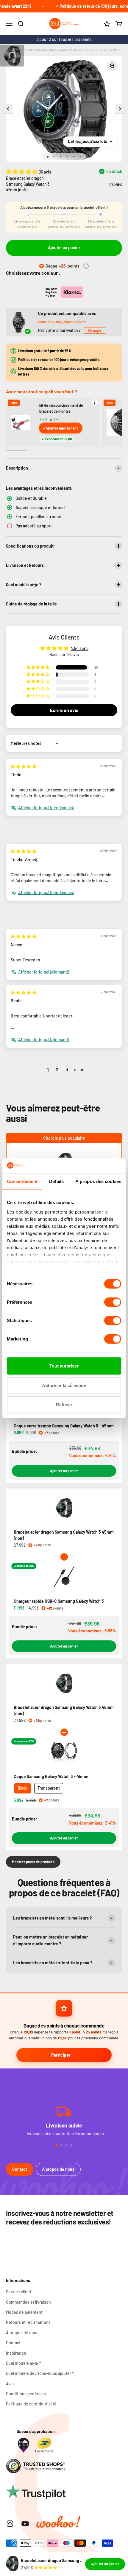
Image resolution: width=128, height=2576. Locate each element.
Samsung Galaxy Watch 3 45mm (62, 322)
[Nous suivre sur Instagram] (10, 2524)
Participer (61, 2055)
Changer (95, 330)
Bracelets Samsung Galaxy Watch (46, 50)
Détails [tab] (56, 1181)
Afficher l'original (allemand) (44, 972)
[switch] (113, 1302)
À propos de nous (58, 2169)
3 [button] (67, 1070)
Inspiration (16, 2353)
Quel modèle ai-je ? (24, 2363)
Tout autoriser (64, 1366)
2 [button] (57, 1070)
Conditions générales (26, 2394)
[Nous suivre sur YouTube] (25, 2524)
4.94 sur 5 (79, 648)
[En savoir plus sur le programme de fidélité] (86, 266)
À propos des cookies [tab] (98, 1181)
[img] (24, 766)
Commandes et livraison (28, 2302)
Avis (10, 2384)
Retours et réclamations (28, 2322)
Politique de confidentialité (31, 2404)
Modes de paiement (24, 2312)
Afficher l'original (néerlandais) (46, 808)
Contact (20, 2169)
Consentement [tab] (22, 1181)
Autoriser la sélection (64, 1385)
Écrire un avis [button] (64, 710)
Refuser (64, 1405)
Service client (19, 2292)
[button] (22, 171)
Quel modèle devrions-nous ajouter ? (40, 2373)
